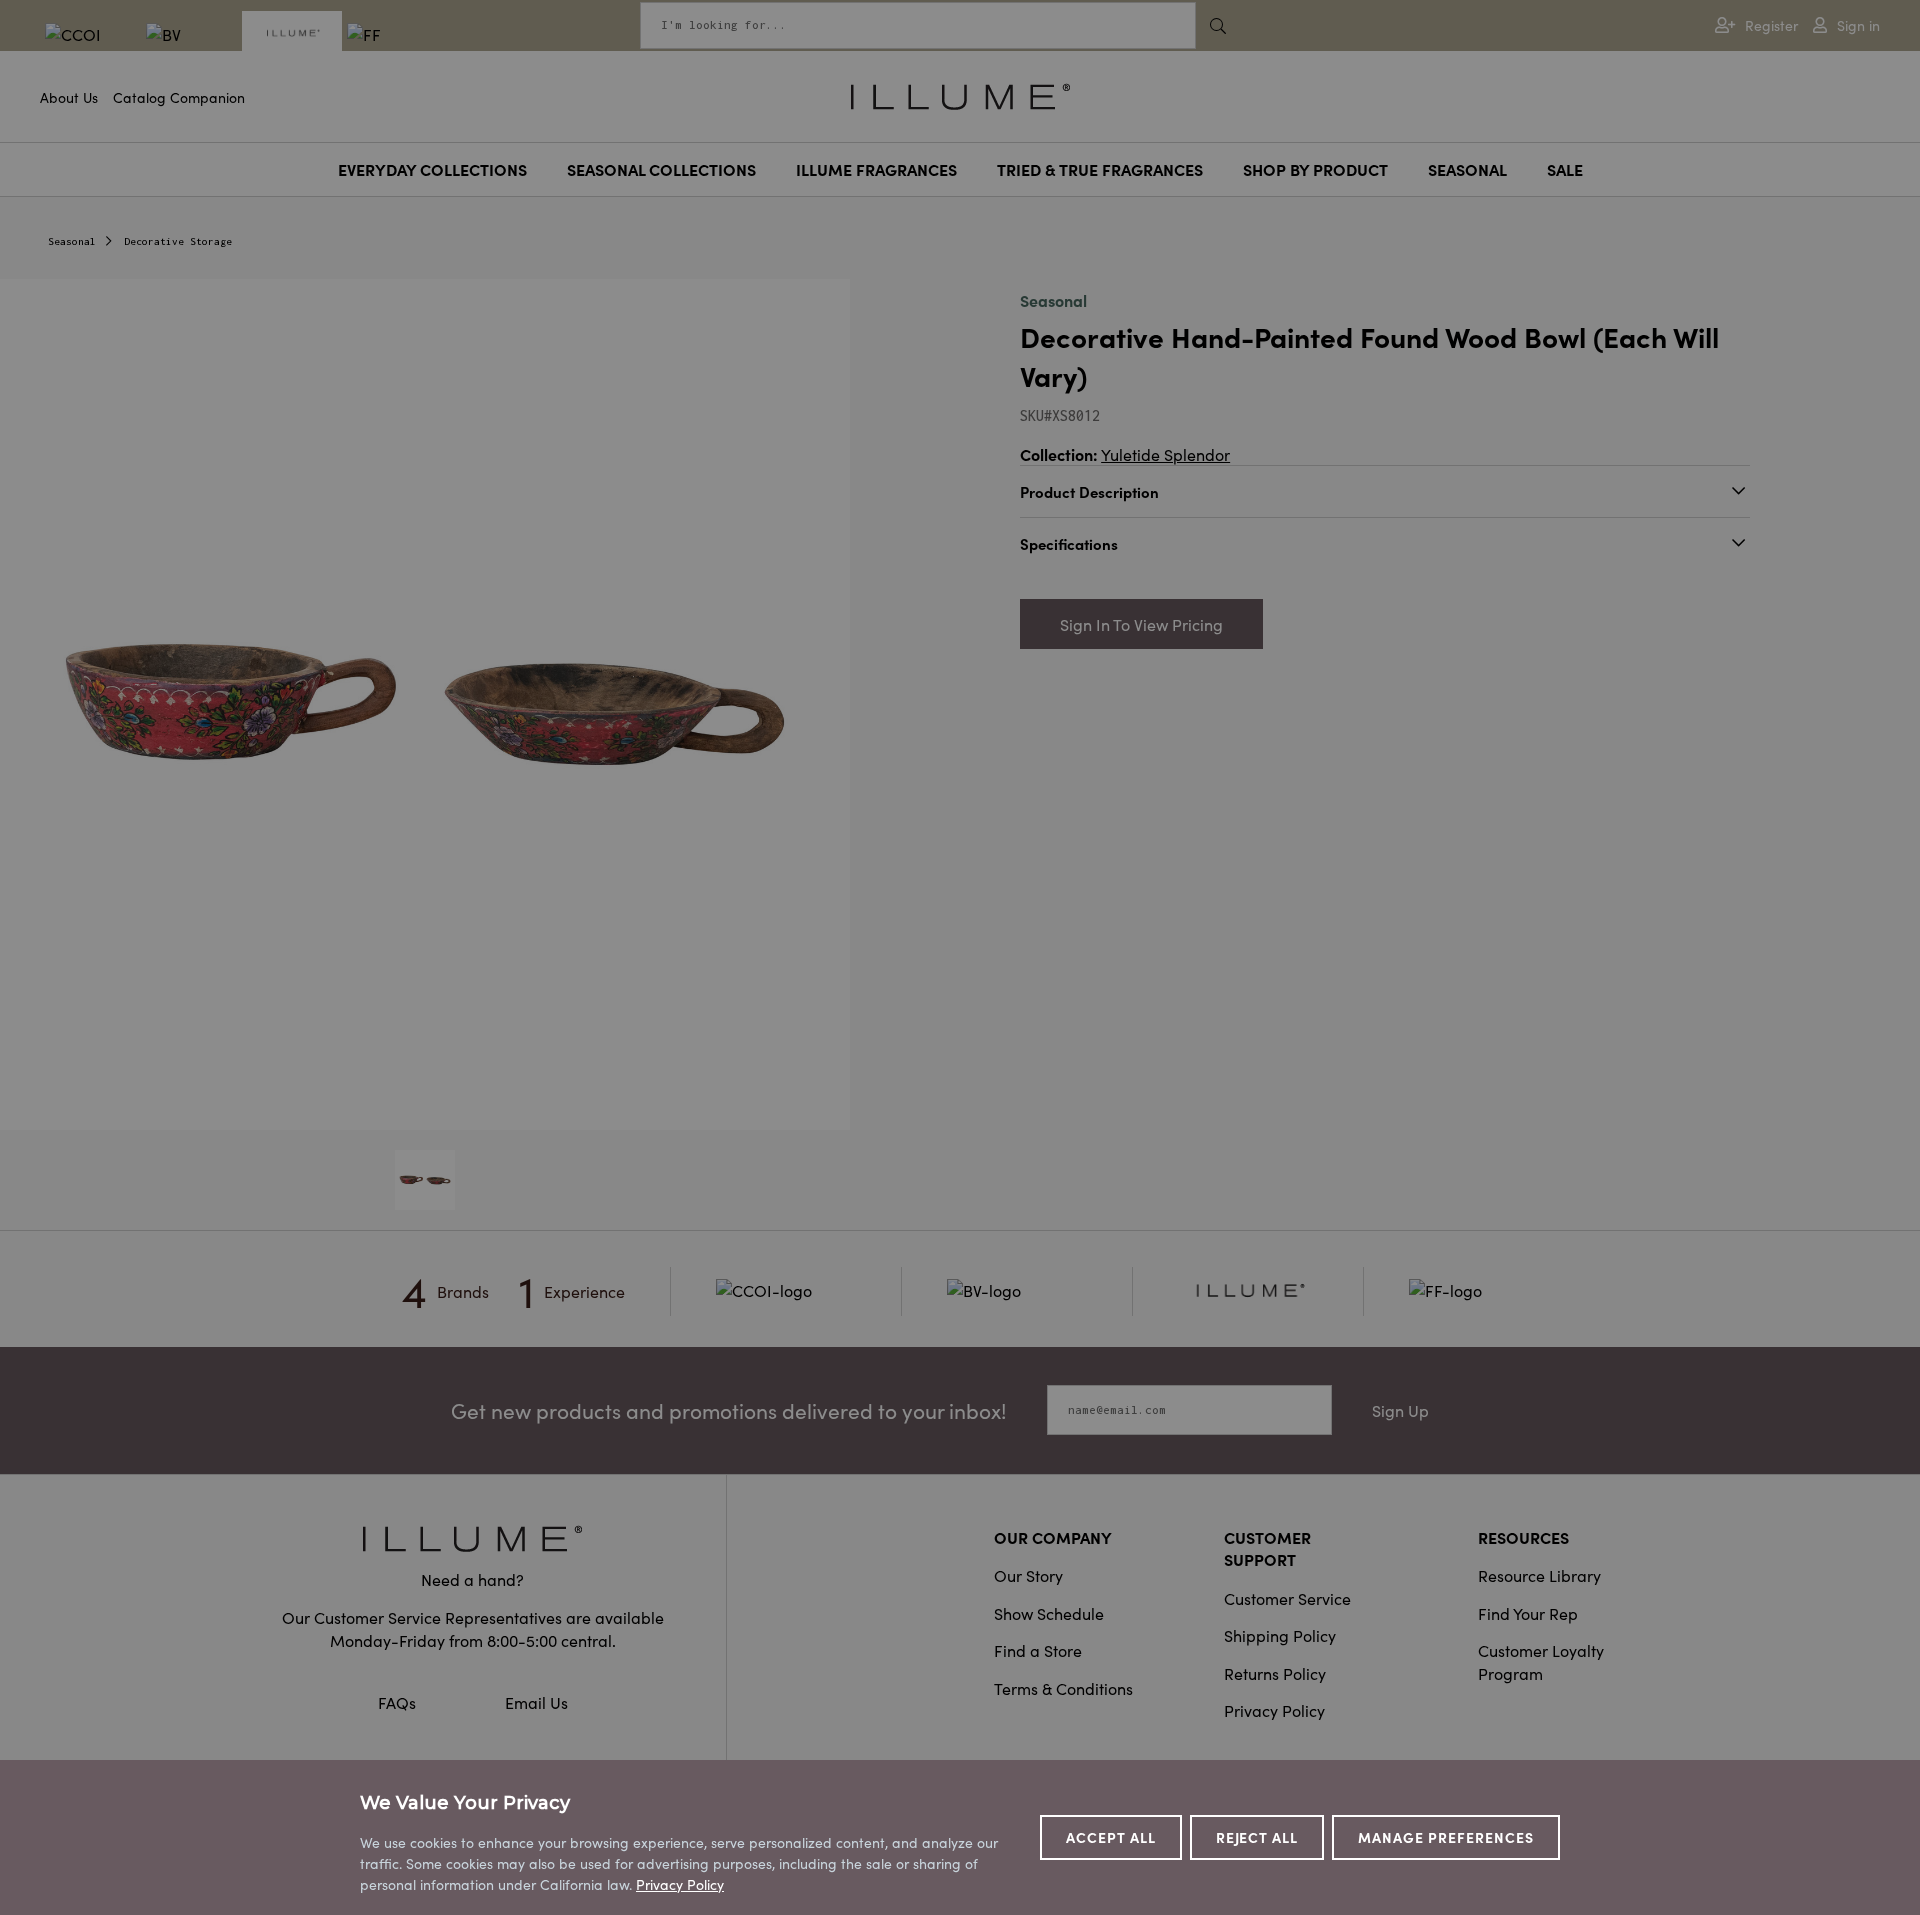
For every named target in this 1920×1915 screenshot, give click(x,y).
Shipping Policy (1280, 1635)
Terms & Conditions (1063, 1688)
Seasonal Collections (661, 169)
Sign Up (1400, 1410)
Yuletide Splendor (1165, 454)
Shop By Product (1315, 169)
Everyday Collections (432, 169)
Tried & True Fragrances (1100, 169)
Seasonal (1467, 169)
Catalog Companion (179, 97)
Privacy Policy (1274, 1710)
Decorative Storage (178, 241)
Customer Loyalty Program (1541, 1661)
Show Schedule (1049, 1613)
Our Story (1028, 1575)
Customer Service (1287, 1598)
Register (1771, 25)
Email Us (536, 1702)
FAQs (399, 1702)
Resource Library (1539, 1575)
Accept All (1111, 1837)
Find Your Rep (1528, 1613)
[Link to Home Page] (960, 94)
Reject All (1257, 1837)
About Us (69, 97)
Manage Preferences (1446, 1837)
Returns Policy (1275, 1673)
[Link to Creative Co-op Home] (473, 1538)
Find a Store (1038, 1650)
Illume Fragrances (876, 169)
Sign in (1858, 25)
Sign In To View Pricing (1141, 624)
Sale (1565, 169)
